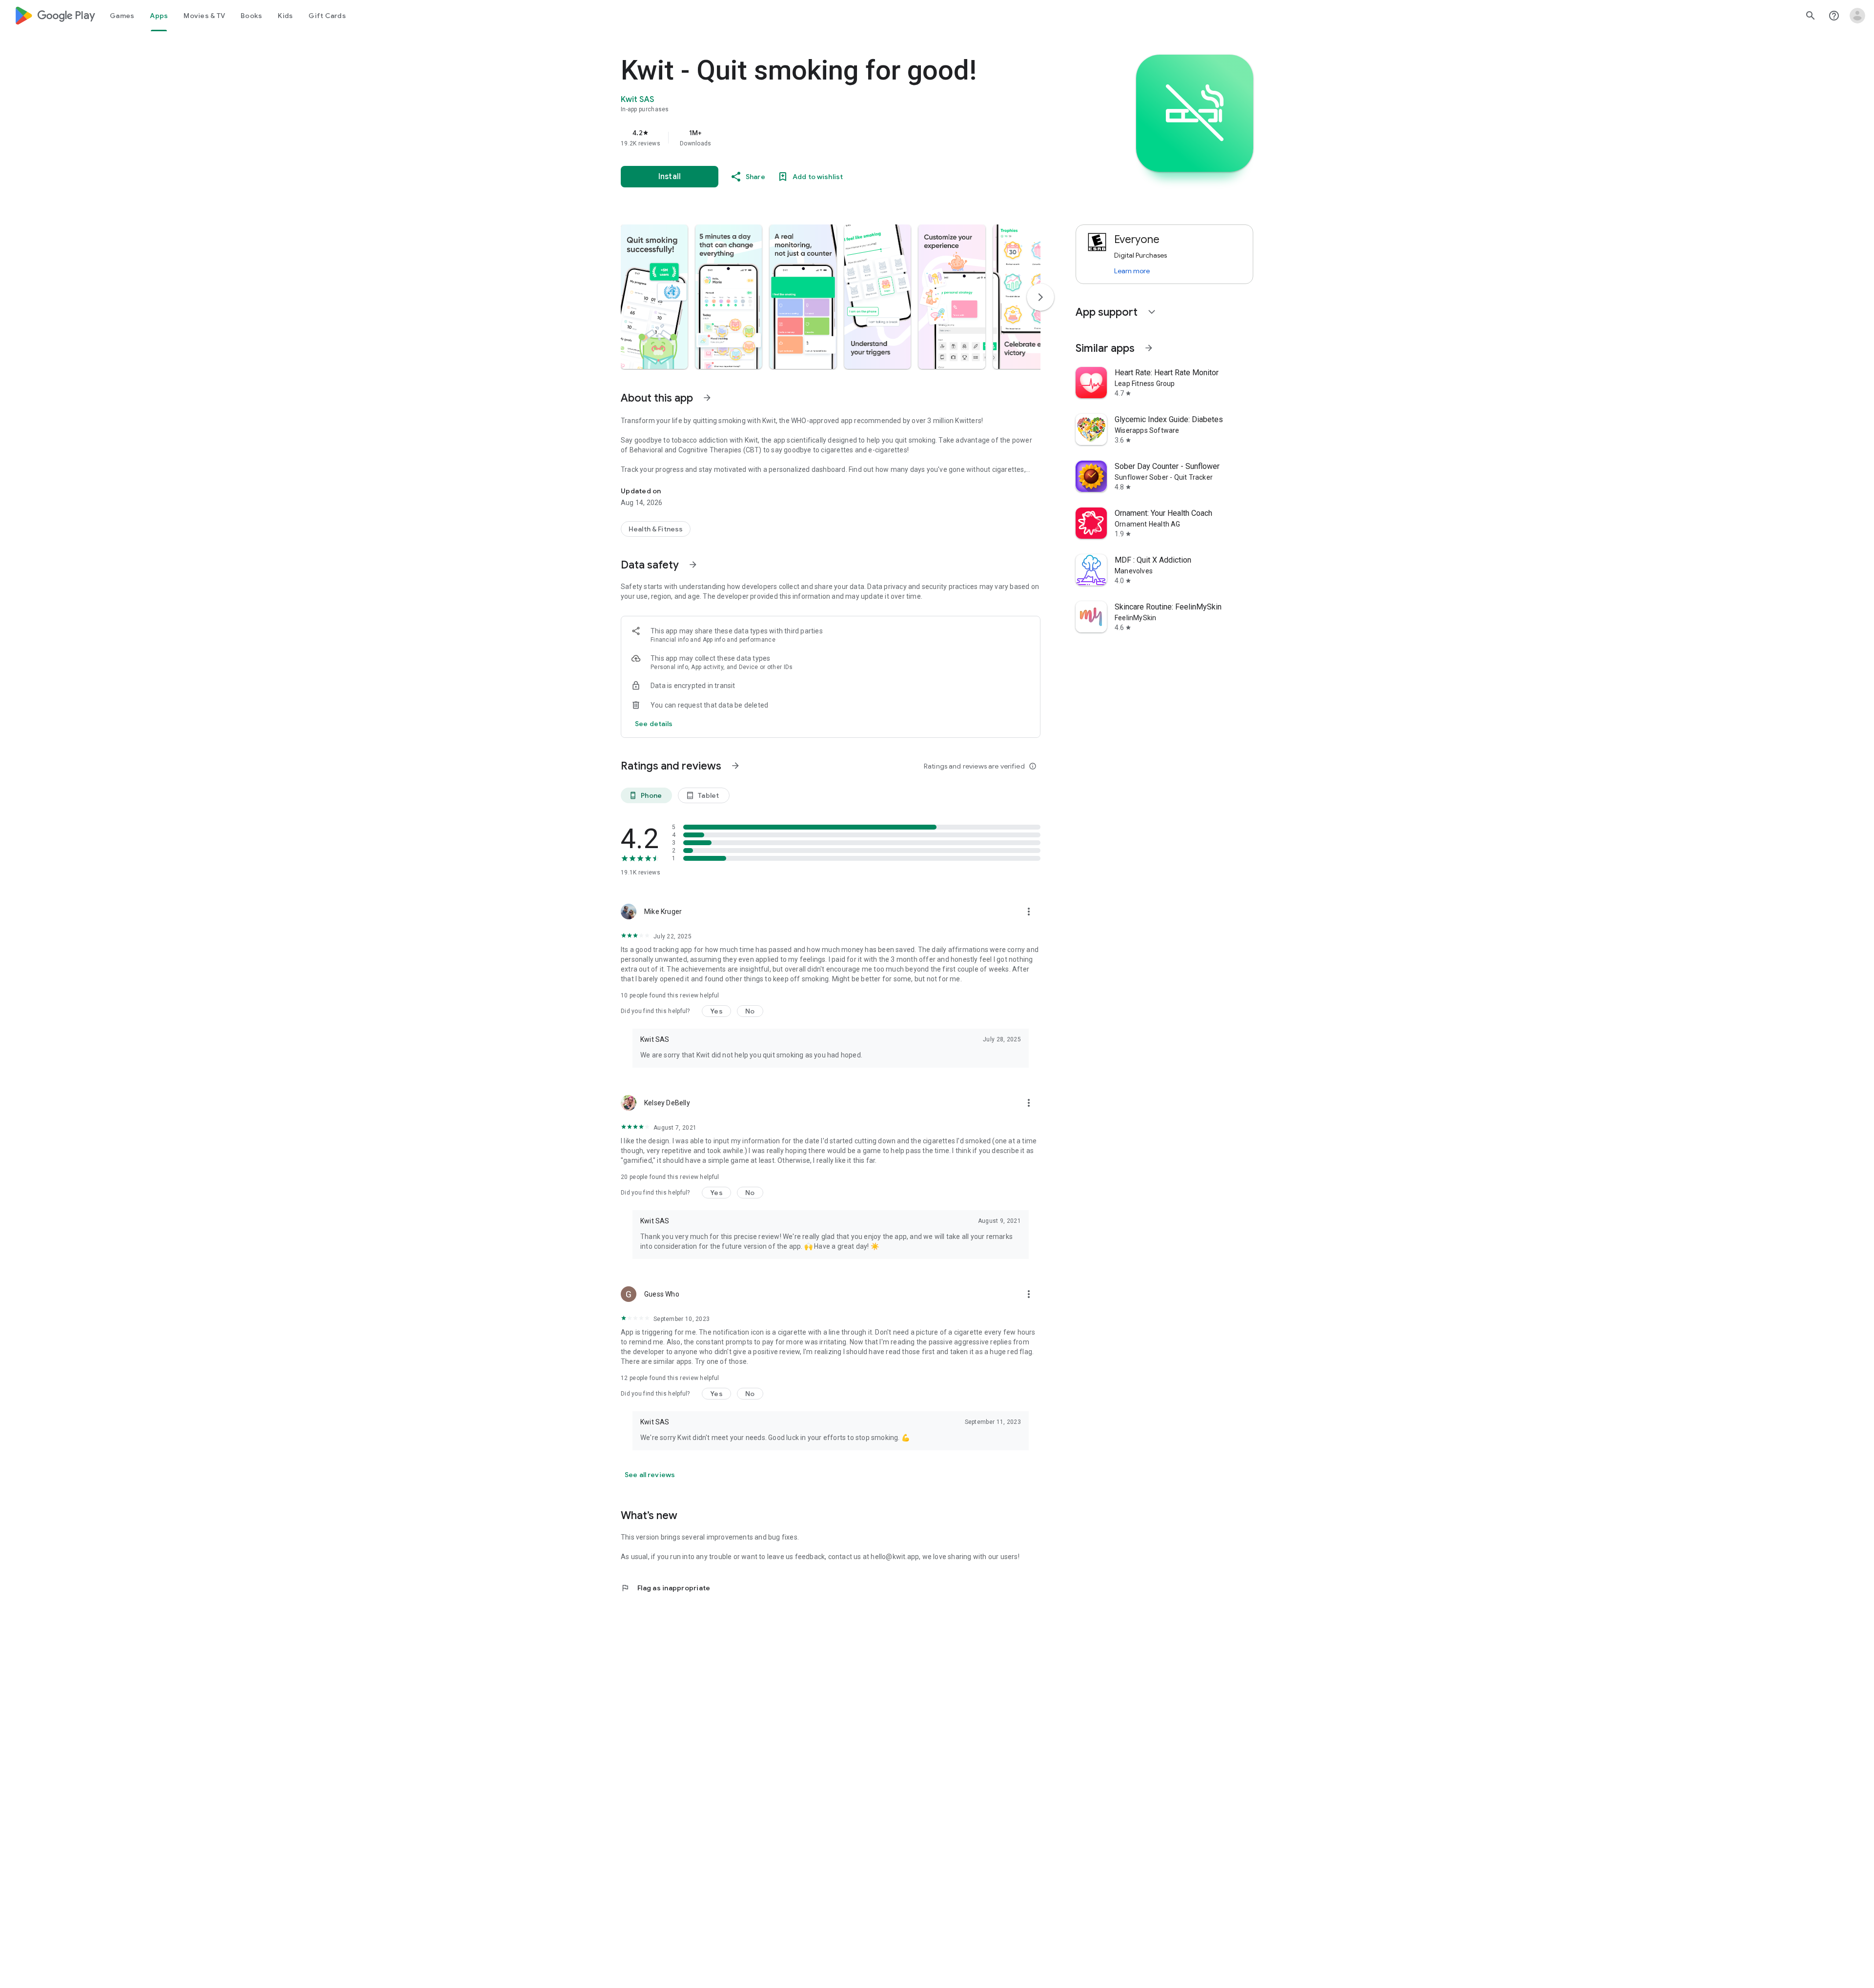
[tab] (122, 16)
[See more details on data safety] (654, 724)
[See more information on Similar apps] (1149, 348)
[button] (654, 297)
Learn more (1132, 271)
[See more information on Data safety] (693, 565)
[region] (816, 138)
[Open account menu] (1857, 16)
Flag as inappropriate (665, 1588)
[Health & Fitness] (656, 529)
